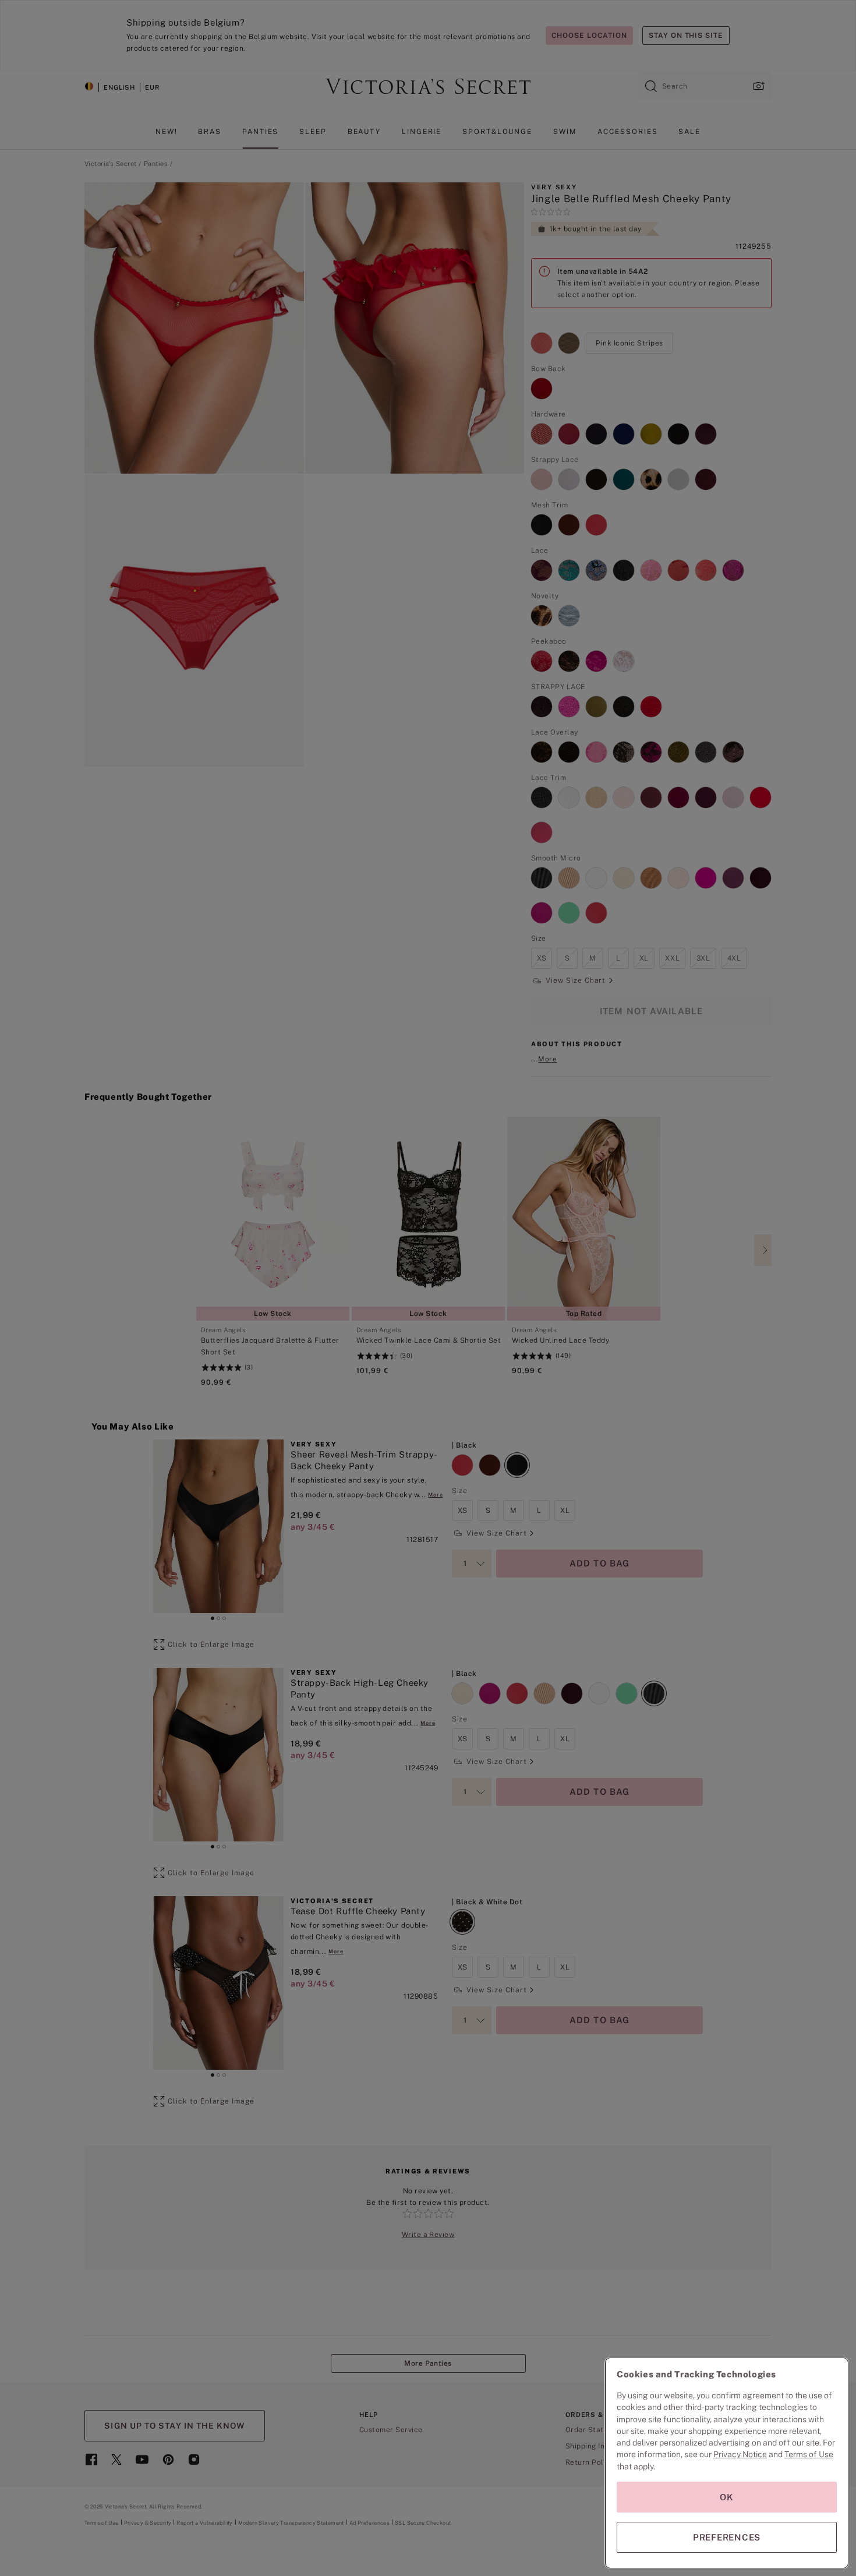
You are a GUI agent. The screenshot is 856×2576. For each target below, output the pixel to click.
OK (727, 2497)
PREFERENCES (727, 2537)
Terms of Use (809, 2454)
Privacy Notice (740, 2454)
